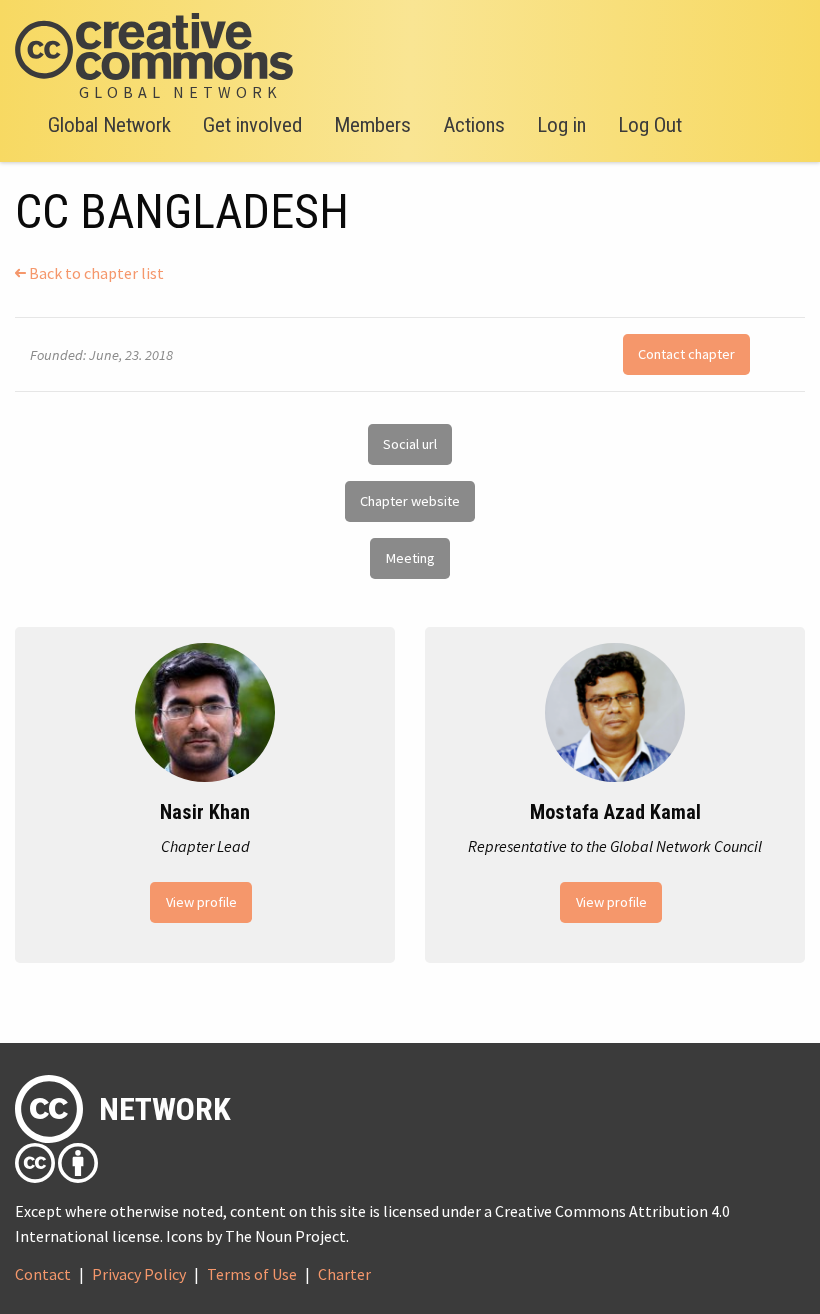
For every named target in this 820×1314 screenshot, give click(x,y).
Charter (344, 1274)
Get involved (252, 125)
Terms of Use (252, 1274)
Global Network (109, 125)
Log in (561, 125)
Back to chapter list (95, 273)
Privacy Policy (139, 1274)
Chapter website (410, 501)
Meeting (410, 558)
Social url (410, 444)
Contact (43, 1274)
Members (372, 125)
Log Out (650, 125)
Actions (474, 125)
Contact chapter (686, 354)
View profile (201, 902)
